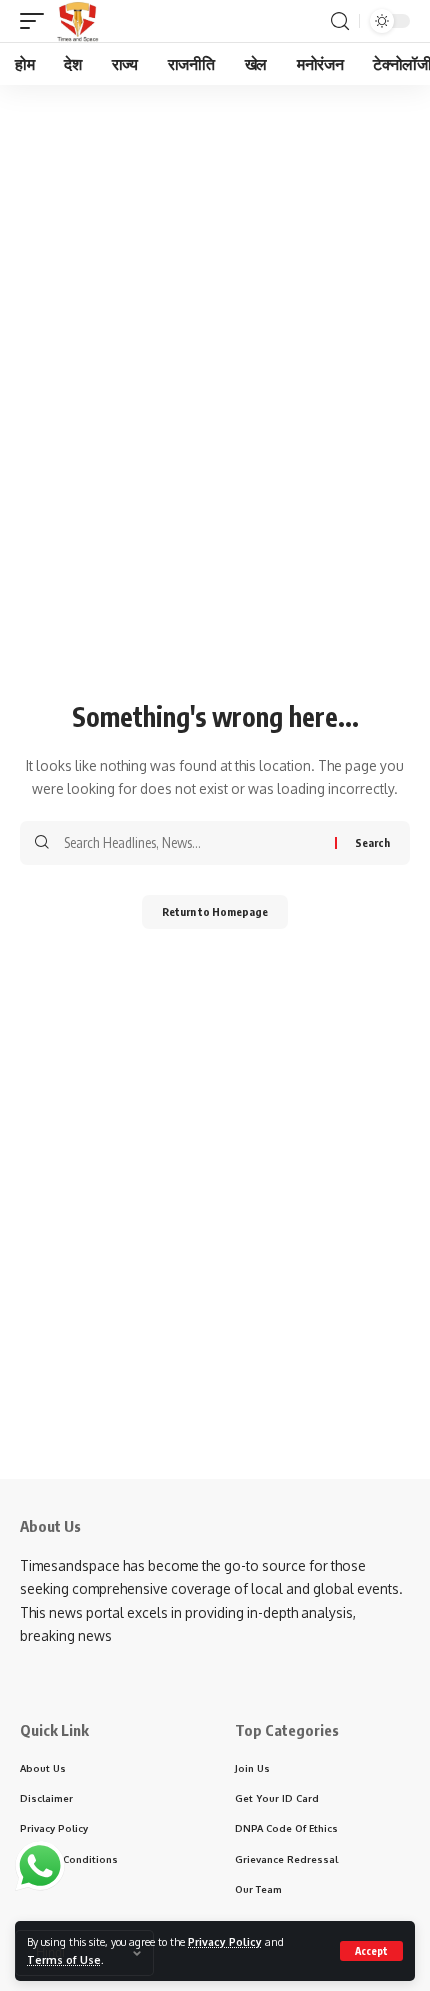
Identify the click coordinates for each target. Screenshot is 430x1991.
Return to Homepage (215, 911)
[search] (340, 21)
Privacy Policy (225, 1941)
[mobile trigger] (37, 21)
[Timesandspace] (77, 21)
